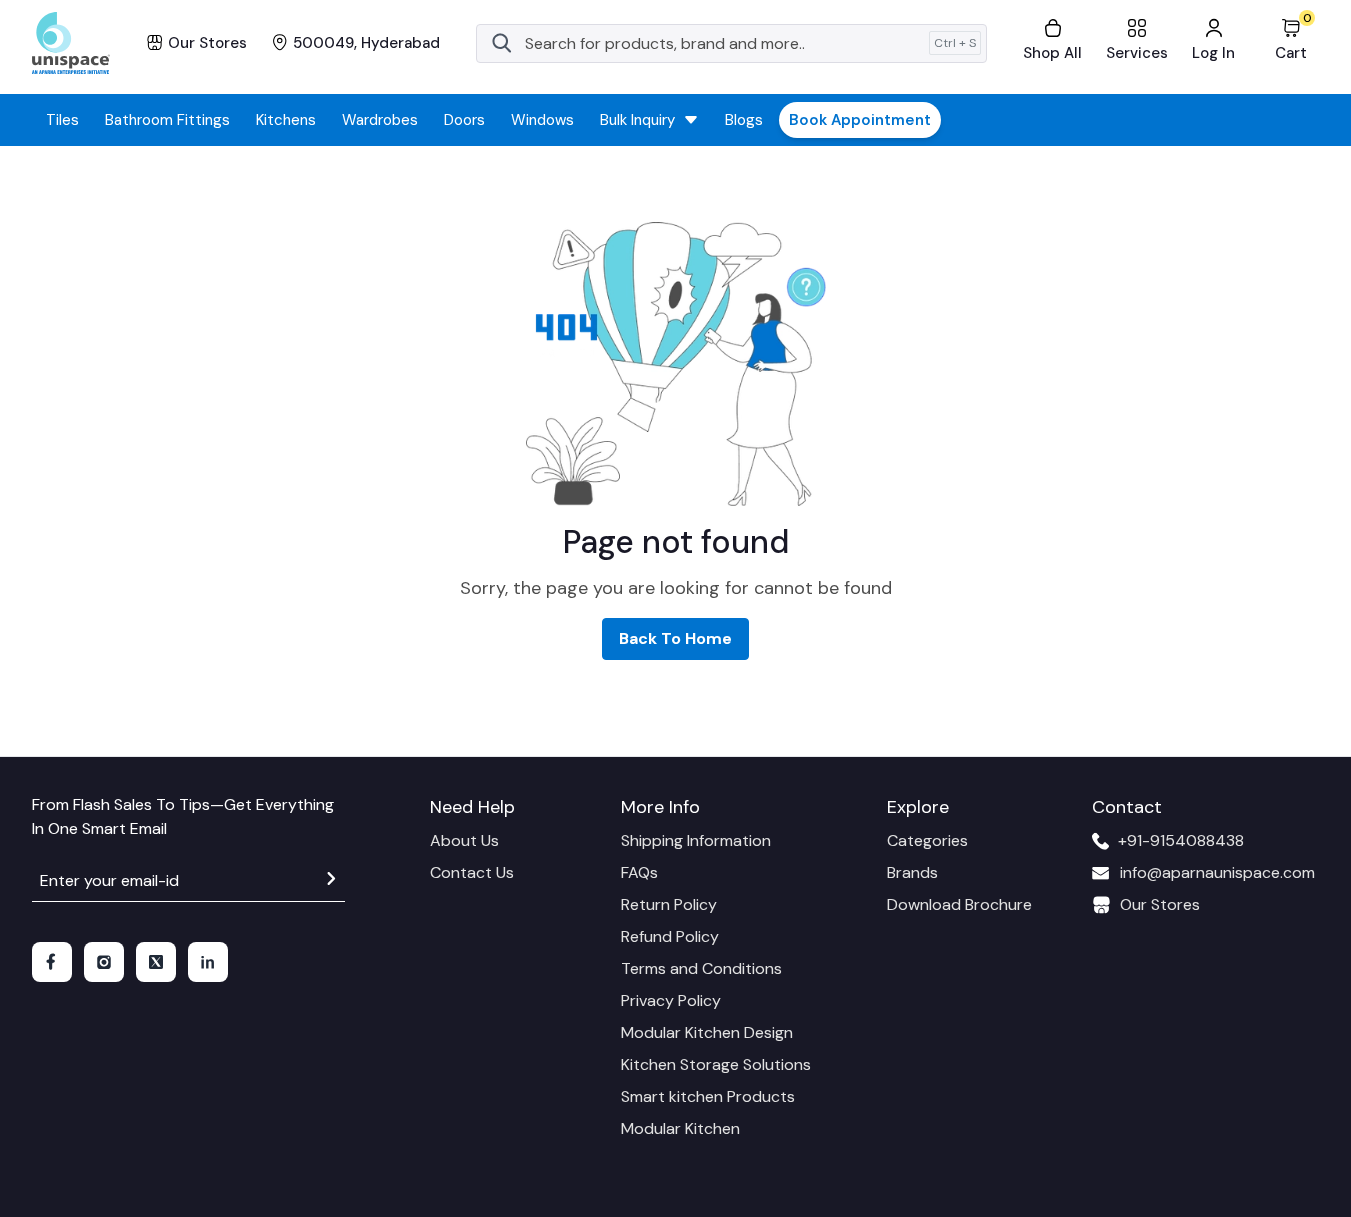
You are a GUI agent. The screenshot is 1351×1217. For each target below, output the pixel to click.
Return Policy (669, 904)
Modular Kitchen (680, 1128)
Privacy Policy (671, 1000)
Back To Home (675, 638)
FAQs (639, 872)
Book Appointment (860, 120)
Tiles (62, 120)
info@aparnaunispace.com (1217, 872)
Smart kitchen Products (708, 1096)
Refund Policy (670, 936)
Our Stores (1160, 904)
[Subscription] (331, 881)
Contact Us (472, 872)
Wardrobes (380, 120)
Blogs (744, 120)
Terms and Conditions (701, 968)
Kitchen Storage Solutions (716, 1064)
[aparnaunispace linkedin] (208, 962)
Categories (927, 840)
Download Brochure (959, 904)
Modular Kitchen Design (707, 1032)
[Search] (502, 43)
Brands (912, 872)
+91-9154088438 (1181, 840)
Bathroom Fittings (167, 120)
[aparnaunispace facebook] (52, 962)
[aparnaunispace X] (156, 962)
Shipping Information (696, 840)
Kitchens (286, 120)
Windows (542, 120)
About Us (464, 840)
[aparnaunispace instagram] (104, 962)
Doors (464, 120)
